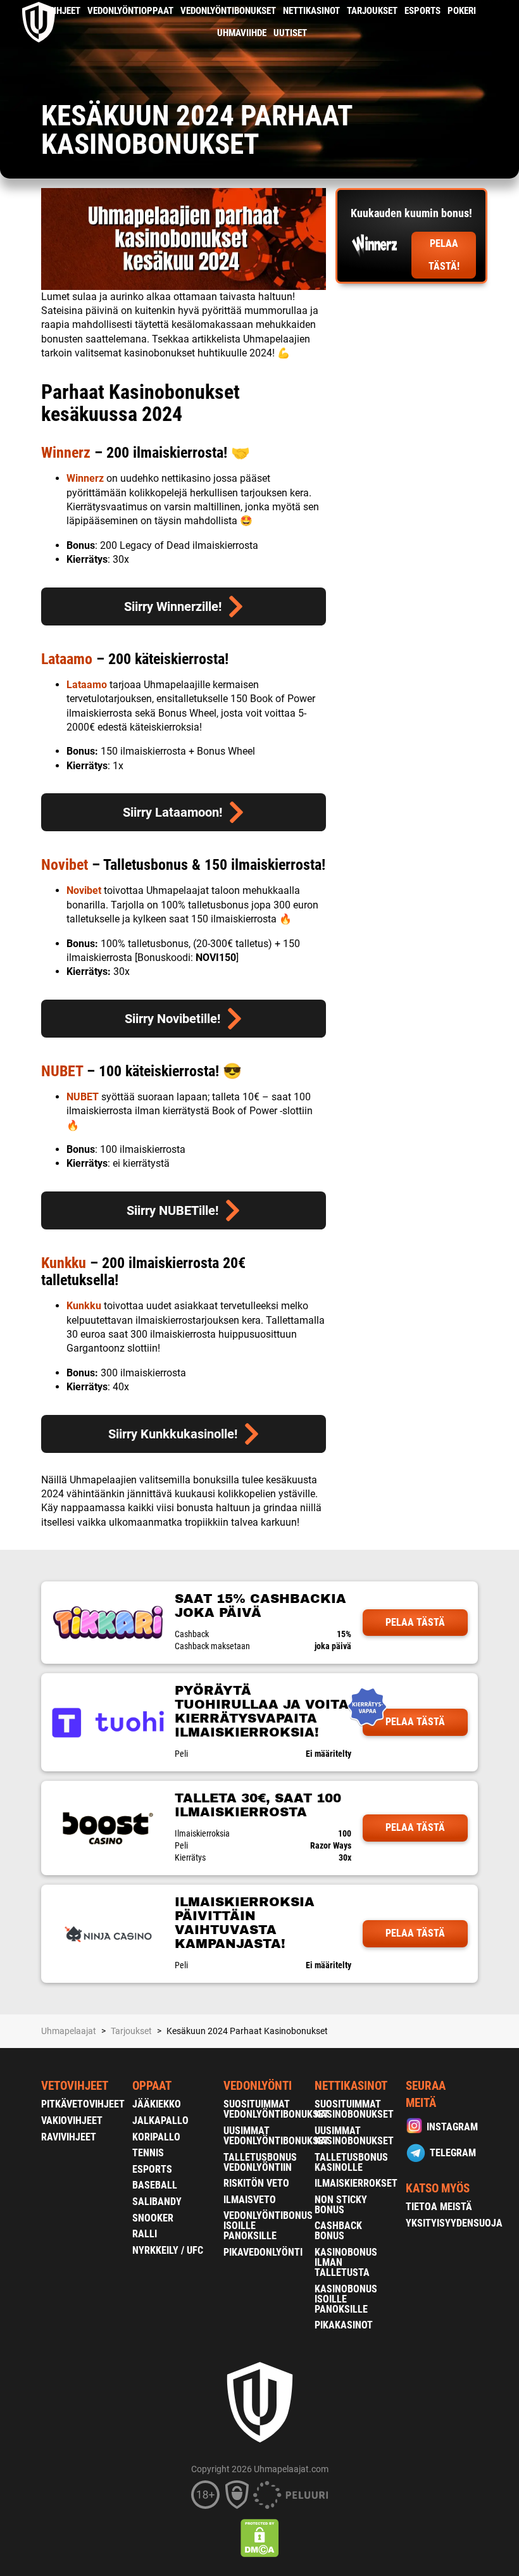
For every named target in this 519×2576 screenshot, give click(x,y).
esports (422, 11)
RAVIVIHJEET (69, 2137)
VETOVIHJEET (75, 2086)
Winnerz (66, 453)
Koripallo (156, 2137)
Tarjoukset (372, 11)
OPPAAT (152, 2086)
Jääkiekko (157, 2104)
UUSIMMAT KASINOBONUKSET (354, 2136)
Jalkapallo (160, 2120)
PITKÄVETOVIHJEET (83, 2104)
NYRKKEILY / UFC (168, 2250)
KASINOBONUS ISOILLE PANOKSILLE (346, 2299)
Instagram (452, 2127)
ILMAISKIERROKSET (356, 2183)
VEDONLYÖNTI (258, 2086)
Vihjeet (64, 11)
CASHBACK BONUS (338, 2231)
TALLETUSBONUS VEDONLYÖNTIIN (260, 2162)
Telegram (453, 2153)
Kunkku (64, 1263)
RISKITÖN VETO (256, 2183)
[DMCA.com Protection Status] (260, 2538)
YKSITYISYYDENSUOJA (454, 2223)
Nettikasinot (311, 11)
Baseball (155, 2185)
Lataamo (67, 659)
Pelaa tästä (415, 1622)
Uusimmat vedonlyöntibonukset (276, 2136)
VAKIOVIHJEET (72, 2120)
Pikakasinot (344, 2325)
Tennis (148, 2153)
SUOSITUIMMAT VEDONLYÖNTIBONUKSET (276, 2109)
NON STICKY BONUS (341, 2205)
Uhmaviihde (242, 33)
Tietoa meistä (439, 2207)
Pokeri (462, 11)
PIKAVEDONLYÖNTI (263, 2252)
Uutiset (290, 33)
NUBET (62, 1071)
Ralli (145, 2234)
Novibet (65, 865)
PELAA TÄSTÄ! (444, 255)
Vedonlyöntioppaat (130, 11)
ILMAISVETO (250, 2200)
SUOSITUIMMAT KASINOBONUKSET (354, 2109)
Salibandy (157, 2202)
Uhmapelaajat (69, 2031)
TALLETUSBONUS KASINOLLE (351, 2162)
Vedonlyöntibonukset (228, 11)
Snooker (153, 2218)
